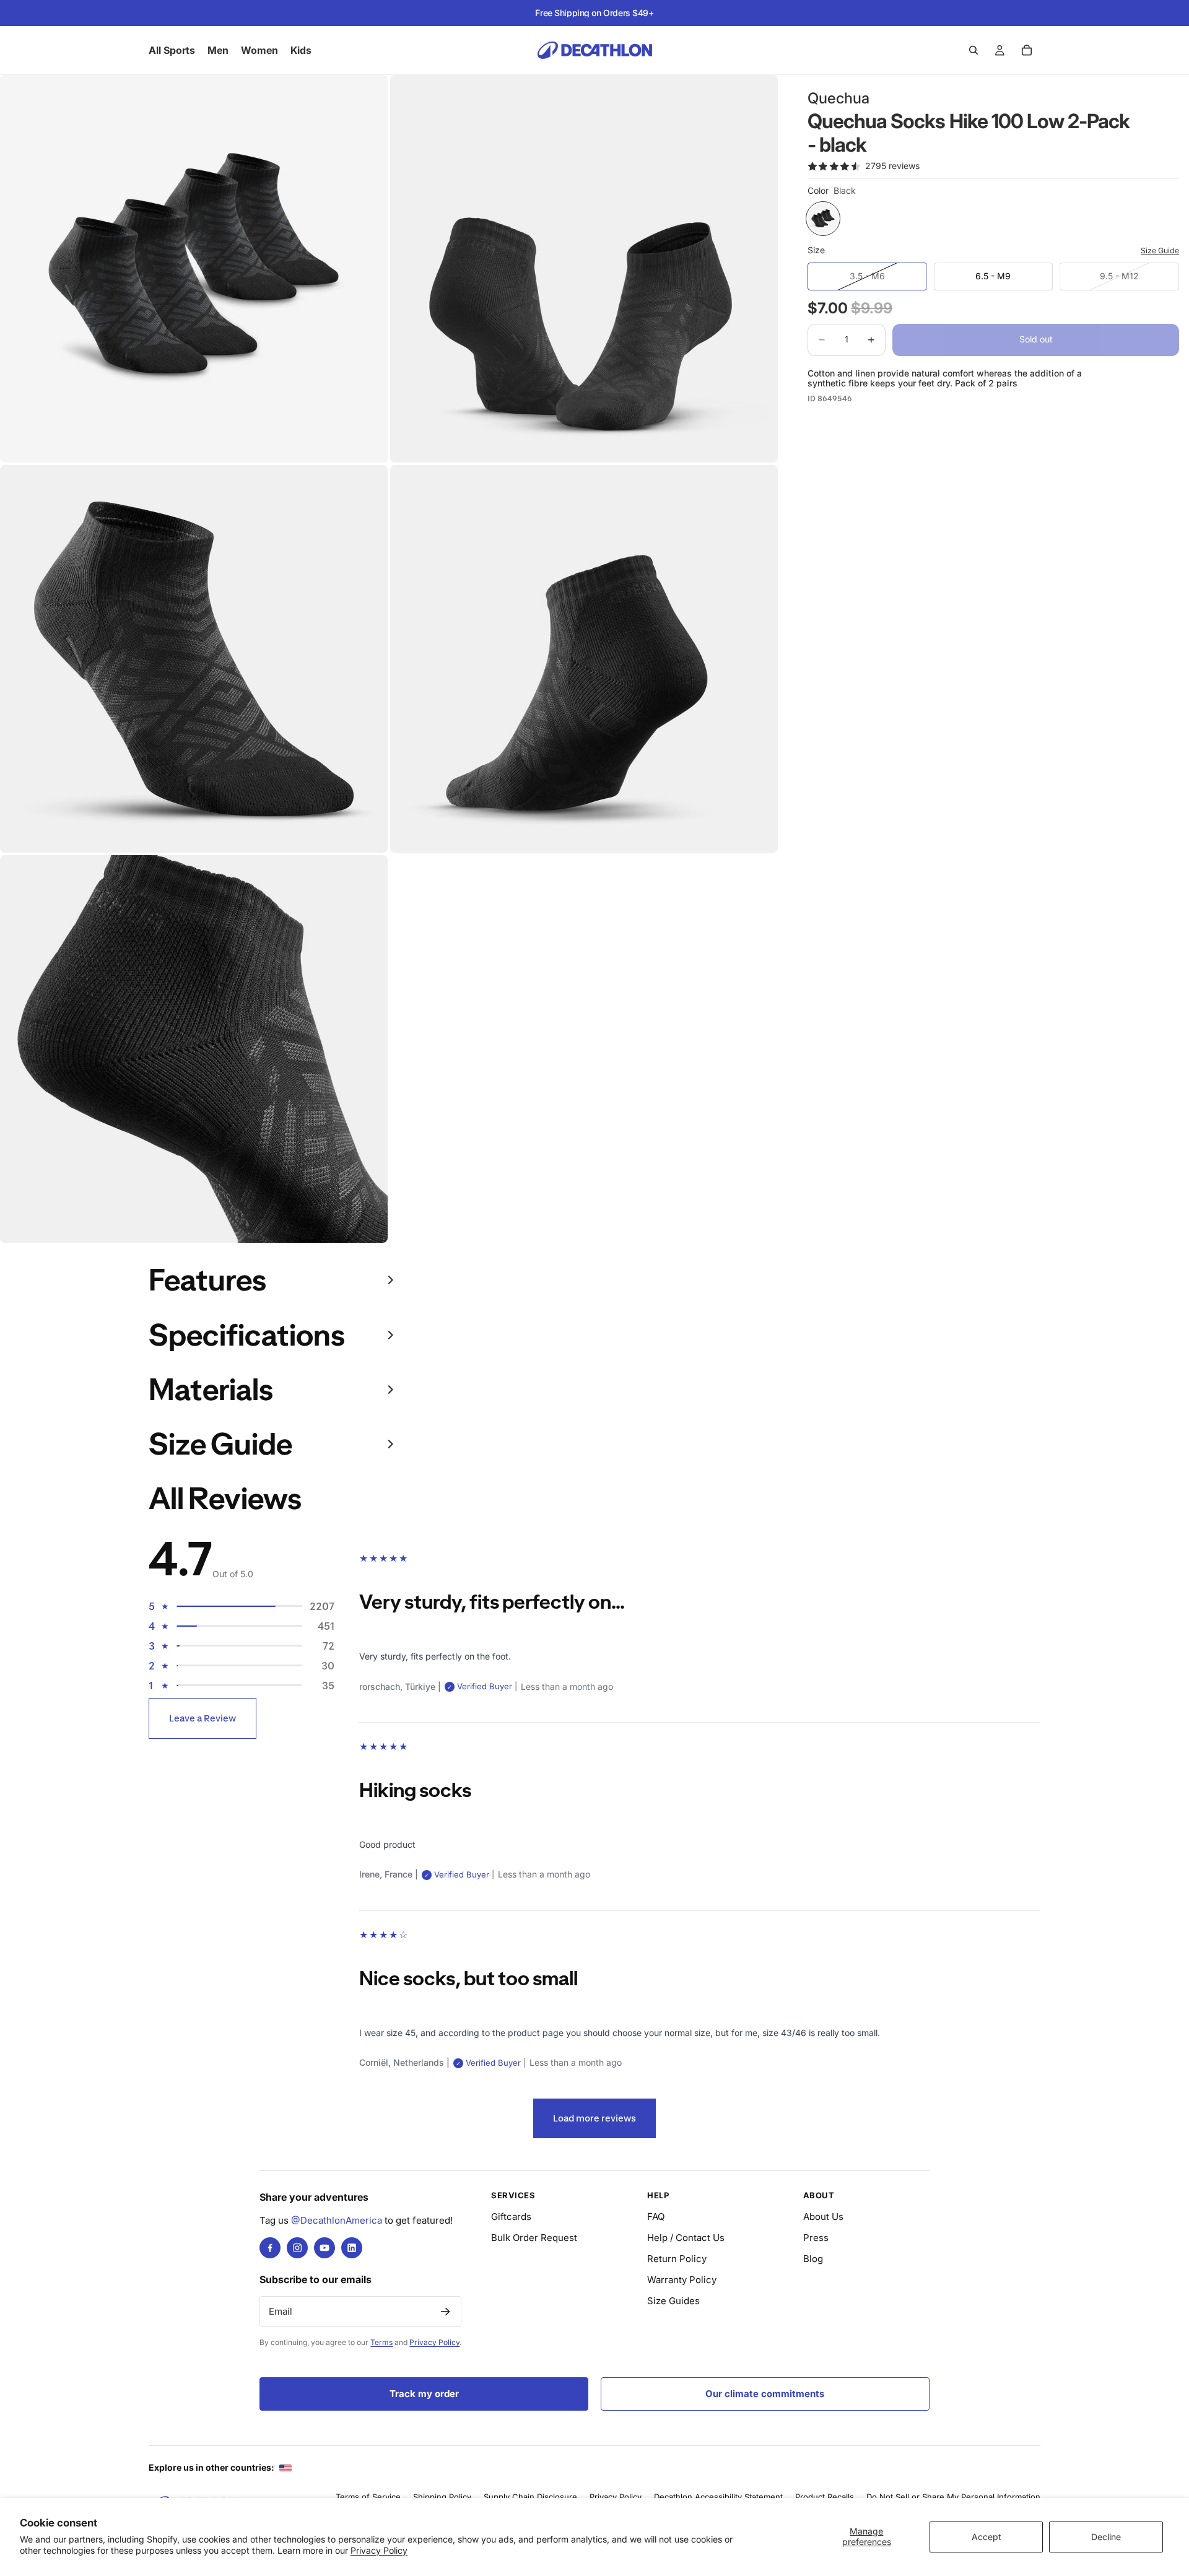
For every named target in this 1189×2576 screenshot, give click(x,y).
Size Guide (1160, 250)
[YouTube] (324, 2248)
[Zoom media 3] (194, 659)
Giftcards (511, 2217)
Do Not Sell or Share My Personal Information (953, 2497)
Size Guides (673, 2301)
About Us (823, 2217)
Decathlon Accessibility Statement (718, 2497)
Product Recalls (825, 2497)
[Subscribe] (445, 2312)
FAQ (656, 2217)
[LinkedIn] (352, 2248)
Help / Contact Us (686, 2238)
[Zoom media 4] (584, 659)
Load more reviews (594, 2118)
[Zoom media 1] (194, 269)
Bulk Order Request (534, 2238)
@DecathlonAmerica (337, 2220)
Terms (381, 2342)
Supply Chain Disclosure (530, 2497)
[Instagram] (297, 2248)
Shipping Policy (442, 2497)
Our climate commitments (765, 2394)
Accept (986, 2537)
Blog (813, 2259)
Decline (1106, 2537)
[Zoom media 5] (194, 1049)
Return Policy (677, 2259)
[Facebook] (270, 2248)
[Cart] (1027, 50)
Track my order (424, 2394)
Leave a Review (203, 1718)
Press (816, 2238)
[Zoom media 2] (584, 269)
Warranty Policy (682, 2280)
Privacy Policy (379, 2550)
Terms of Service (368, 2497)
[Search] (973, 50)
